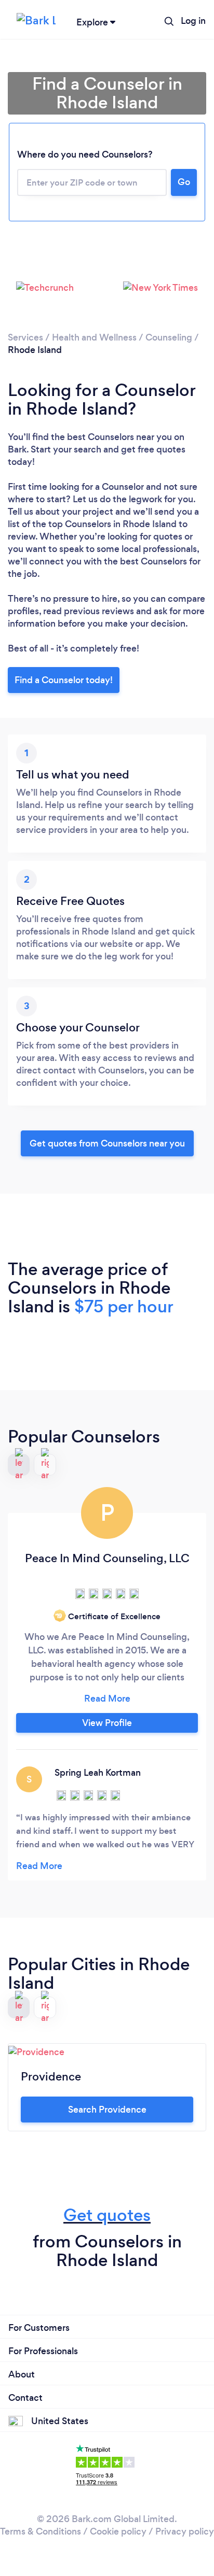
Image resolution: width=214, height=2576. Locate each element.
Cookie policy (118, 2531)
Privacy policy (185, 2531)
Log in (193, 21)
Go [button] (184, 182)
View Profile (107, 1723)
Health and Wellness (94, 337)
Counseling (169, 337)
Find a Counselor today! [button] (64, 680)
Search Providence (107, 2110)
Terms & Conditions (41, 2531)
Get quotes (107, 2215)
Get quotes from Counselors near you (107, 1143)
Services (25, 337)
